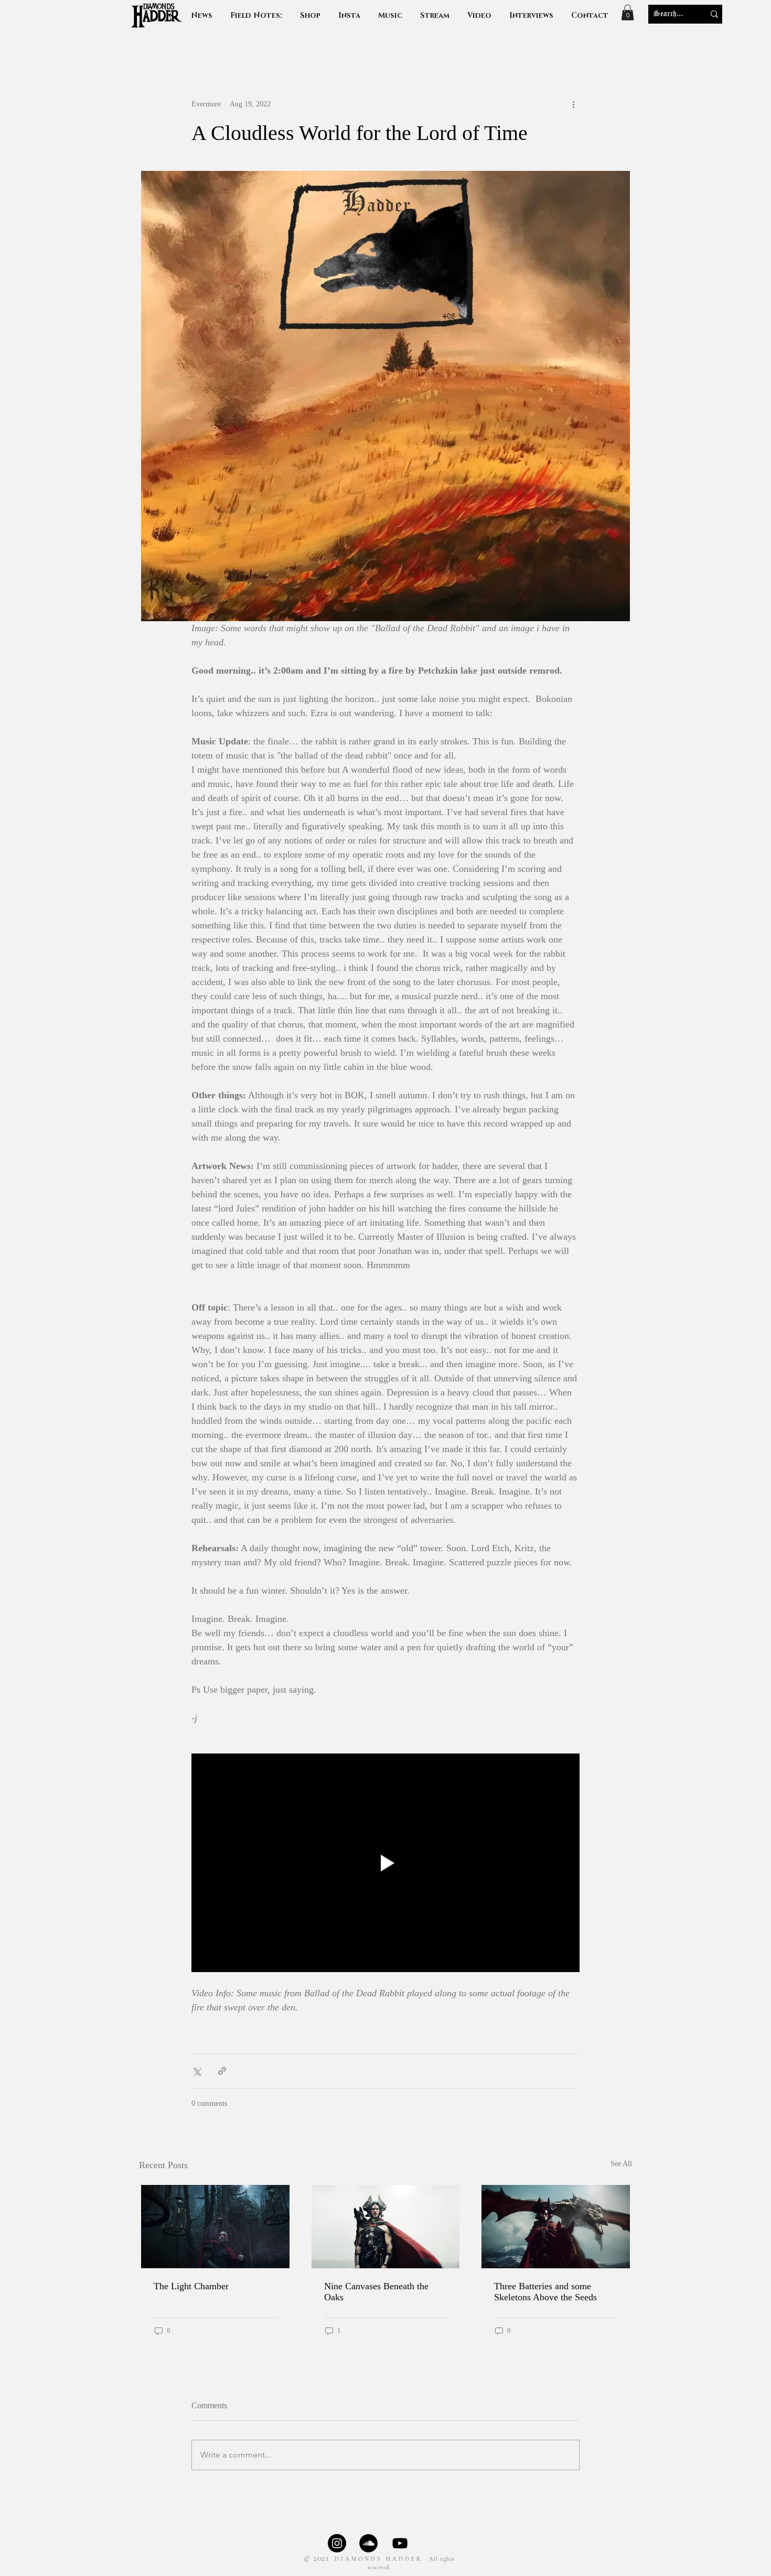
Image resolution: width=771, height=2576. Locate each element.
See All (621, 2164)
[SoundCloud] (368, 2543)
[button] (531, 15)
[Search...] (714, 14)
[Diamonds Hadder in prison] (215, 2227)
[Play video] (385, 1863)
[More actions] (573, 104)
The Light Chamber (191, 2286)
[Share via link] (222, 2071)
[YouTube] (400, 2543)
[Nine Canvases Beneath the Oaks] (386, 2227)
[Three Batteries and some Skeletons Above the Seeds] (556, 2227)
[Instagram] (337, 2543)
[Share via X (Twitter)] (196, 2071)
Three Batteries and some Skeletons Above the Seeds (545, 2292)
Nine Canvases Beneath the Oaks (376, 2292)
